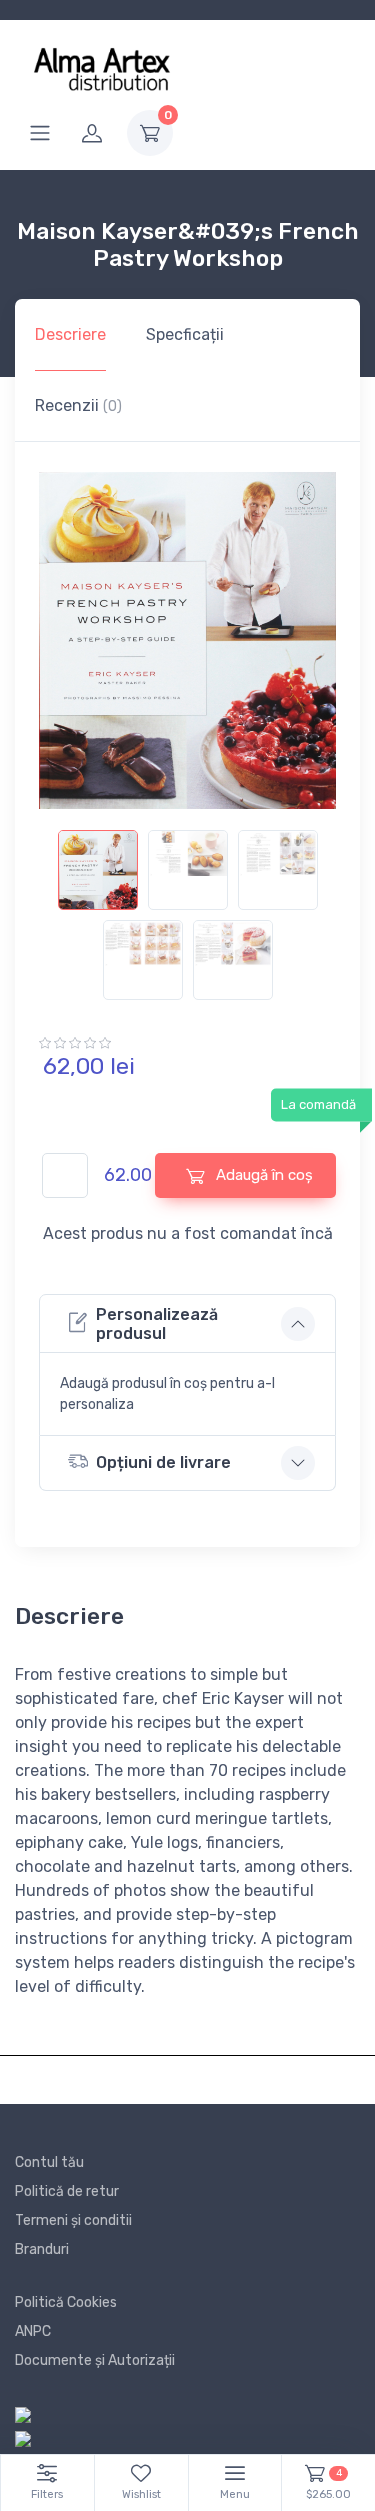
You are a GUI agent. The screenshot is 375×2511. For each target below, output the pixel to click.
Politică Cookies (66, 2302)
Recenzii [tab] (78, 405)
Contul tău (49, 2162)
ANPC (33, 2331)
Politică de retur (67, 2191)
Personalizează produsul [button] (157, 1324)
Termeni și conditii (73, 2220)
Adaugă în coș (262, 1175)
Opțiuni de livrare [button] (163, 1462)
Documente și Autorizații (95, 2360)
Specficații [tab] (185, 334)
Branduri (42, 2249)
